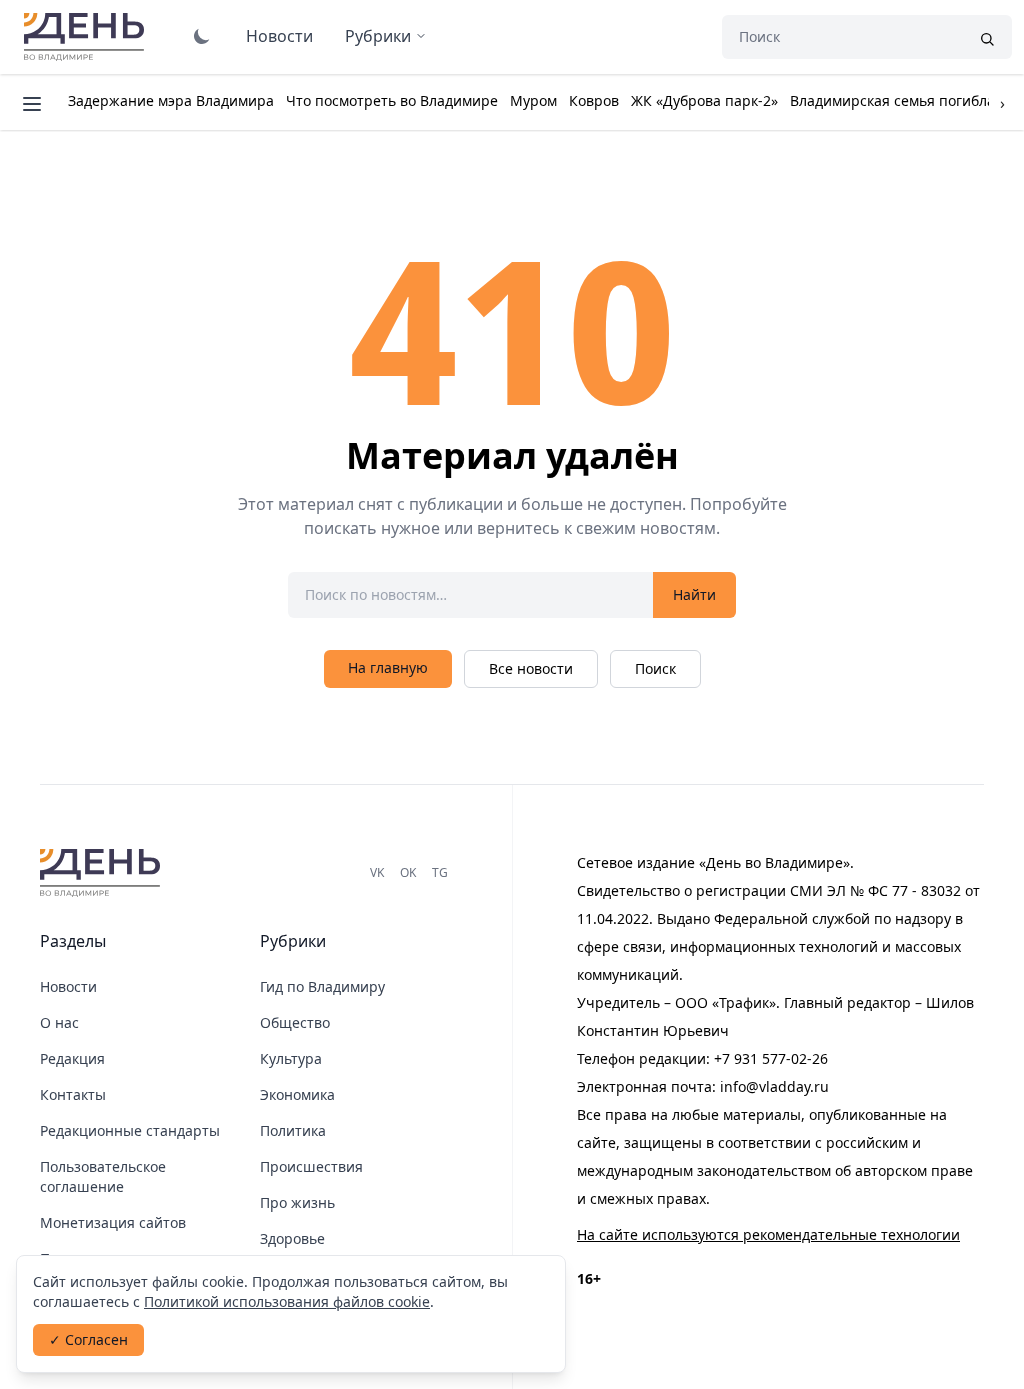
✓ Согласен (88, 1339)
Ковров (594, 100)
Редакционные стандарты (130, 1130)
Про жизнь (297, 1202)
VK (377, 872)
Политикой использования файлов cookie (287, 1301)
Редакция (72, 1058)
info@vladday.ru (774, 1086)
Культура (291, 1058)
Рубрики (378, 36)
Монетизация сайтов (113, 1222)
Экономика (297, 1094)
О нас (59, 1022)
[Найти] (987, 37)
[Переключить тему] (202, 36)
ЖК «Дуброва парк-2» (704, 100)
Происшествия (311, 1166)
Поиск (655, 668)
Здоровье (292, 1238)
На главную (388, 667)
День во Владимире (87, 37)
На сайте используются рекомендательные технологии (768, 1234)
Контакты (73, 1094)
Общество (295, 1022)
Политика (293, 1130)
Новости (279, 36)
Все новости (531, 668)
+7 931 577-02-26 (771, 1058)
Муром (533, 100)
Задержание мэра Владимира (171, 100)
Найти (694, 594)
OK (408, 872)
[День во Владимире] (103, 873)
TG (440, 872)
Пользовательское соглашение (103, 1176)
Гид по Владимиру (322, 986)
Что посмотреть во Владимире (392, 100)
